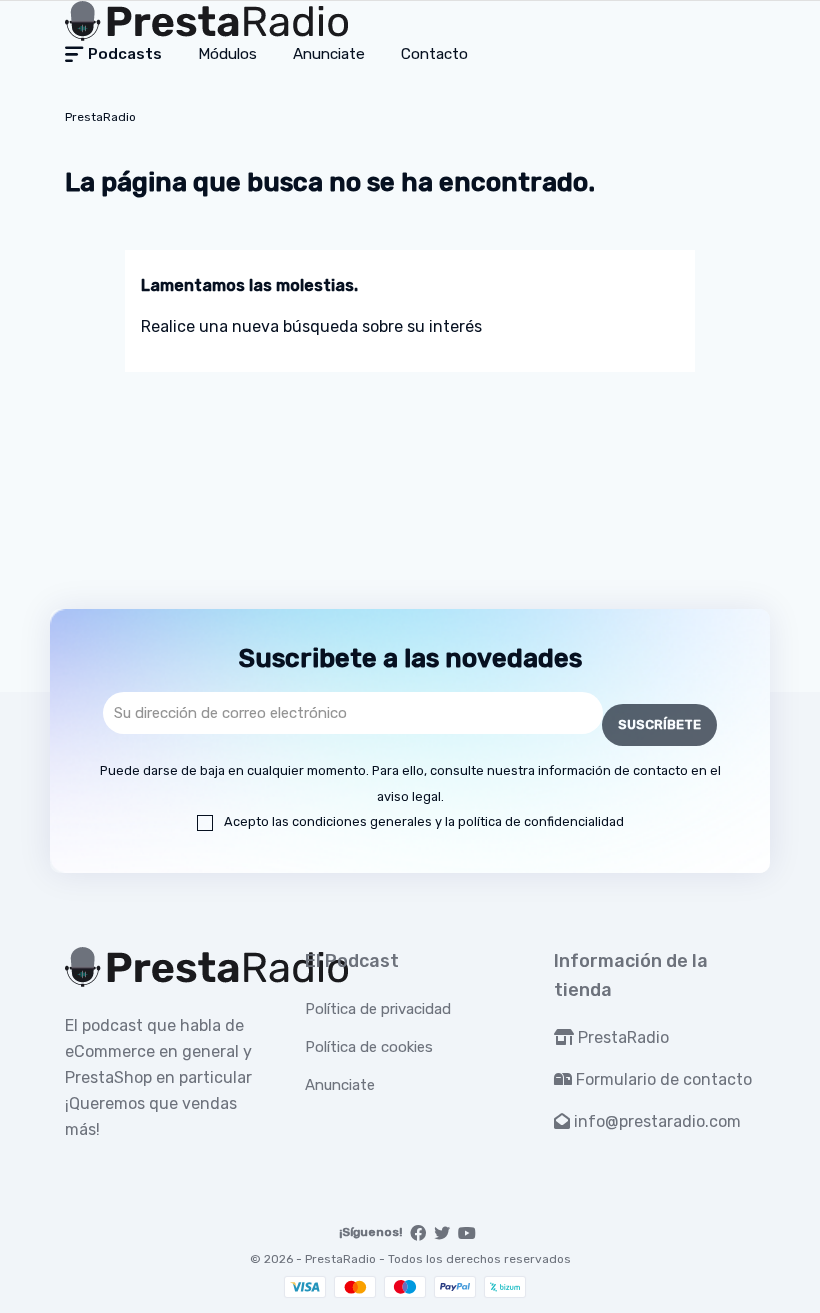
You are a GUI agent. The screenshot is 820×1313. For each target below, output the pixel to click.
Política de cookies (369, 1047)
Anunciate (340, 1085)
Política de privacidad (378, 1009)
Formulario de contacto (662, 1079)
